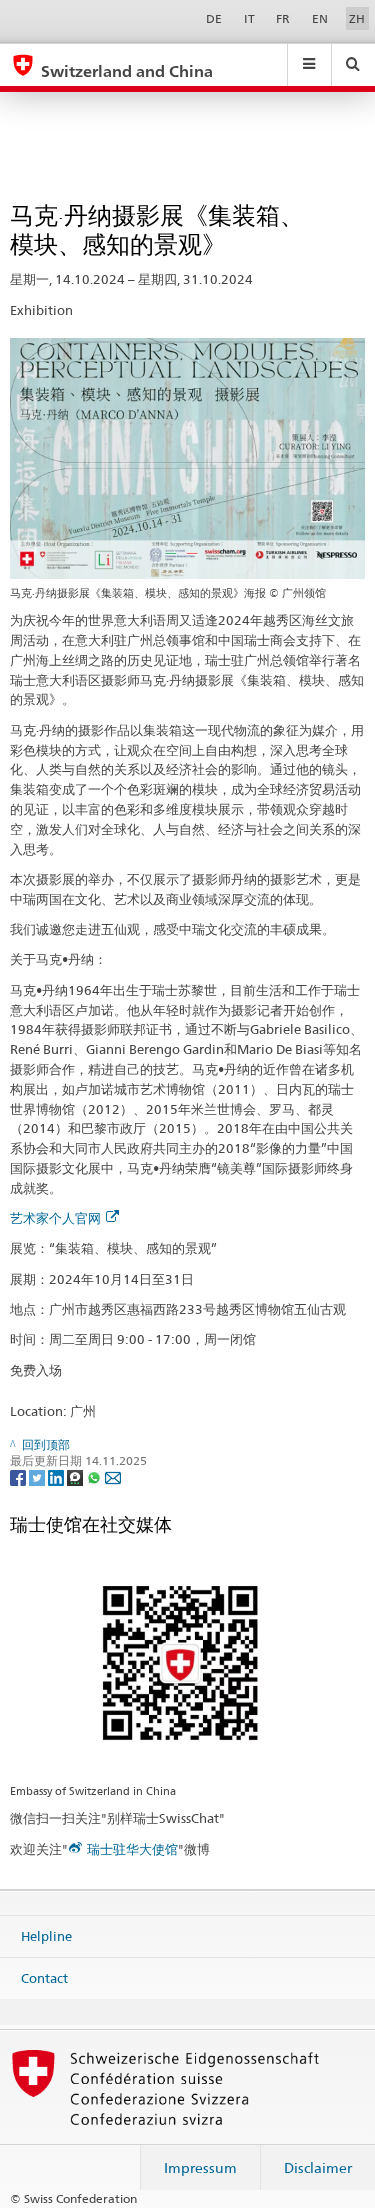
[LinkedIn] (57, 1476)
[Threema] (76, 1476)
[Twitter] (38, 1476)
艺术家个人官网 (55, 1218)
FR (283, 18)
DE (214, 18)
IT (249, 18)
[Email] (113, 1476)
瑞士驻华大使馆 (132, 1849)
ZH (357, 18)
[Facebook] (19, 1476)
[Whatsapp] (95, 1476)
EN (320, 18)
